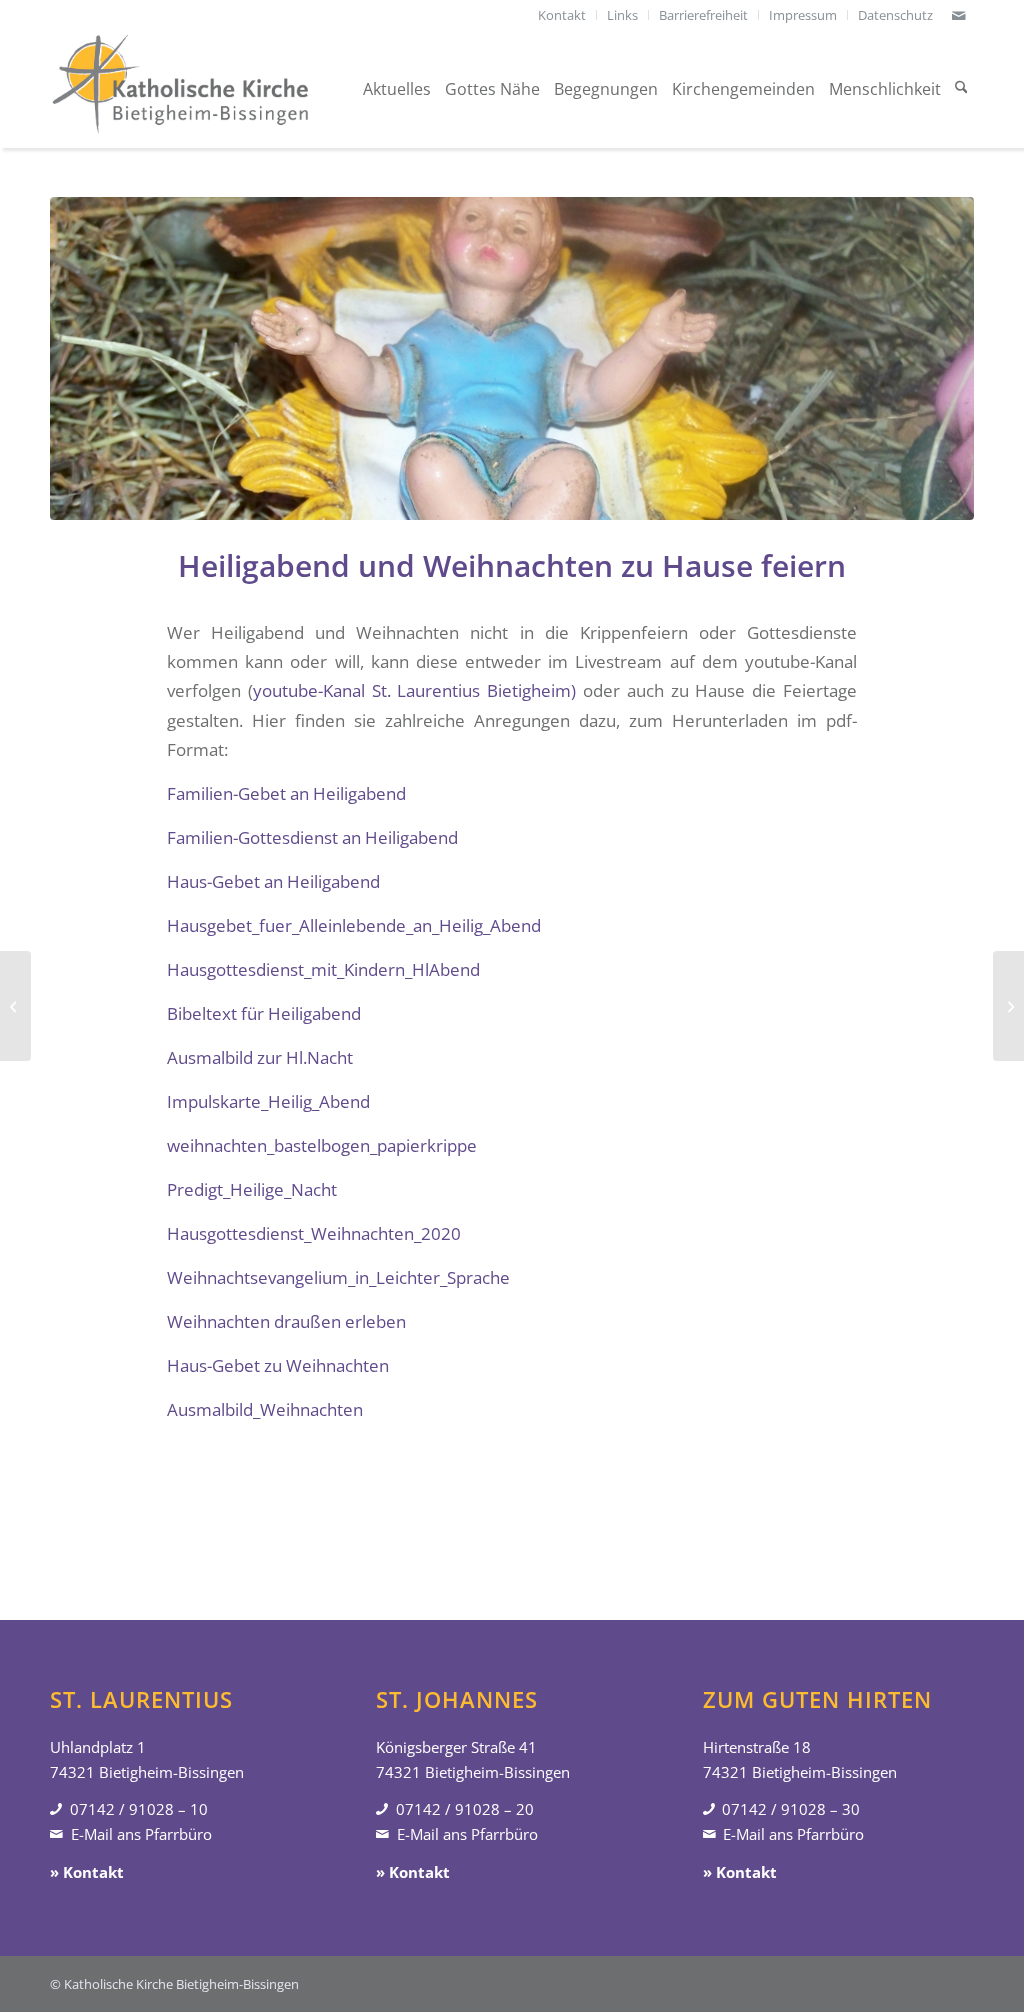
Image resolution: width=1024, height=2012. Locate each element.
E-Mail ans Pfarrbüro (141, 1834)
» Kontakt (87, 1872)
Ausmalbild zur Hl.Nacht (260, 1057)
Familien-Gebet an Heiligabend (286, 793)
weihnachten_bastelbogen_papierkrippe (322, 1145)
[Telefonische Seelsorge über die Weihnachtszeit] (15, 1006)
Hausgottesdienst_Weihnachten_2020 (314, 1233)
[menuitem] (562, 15)
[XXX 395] (512, 358)
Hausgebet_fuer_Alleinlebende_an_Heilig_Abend (354, 925)
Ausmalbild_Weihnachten (265, 1409)
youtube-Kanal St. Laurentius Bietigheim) (414, 690)
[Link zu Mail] (959, 15)
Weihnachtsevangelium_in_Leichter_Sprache (338, 1277)
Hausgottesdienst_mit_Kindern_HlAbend (323, 969)
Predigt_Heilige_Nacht (252, 1189)
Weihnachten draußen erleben (286, 1321)
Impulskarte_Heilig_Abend (268, 1101)
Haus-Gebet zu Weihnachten (278, 1365)
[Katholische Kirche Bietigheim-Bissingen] (180, 89)
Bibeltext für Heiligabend (264, 1013)
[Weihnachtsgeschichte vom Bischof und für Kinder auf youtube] (1008, 1006)
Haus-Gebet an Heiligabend (273, 881)
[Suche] (961, 89)
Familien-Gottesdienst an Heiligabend (312, 837)
